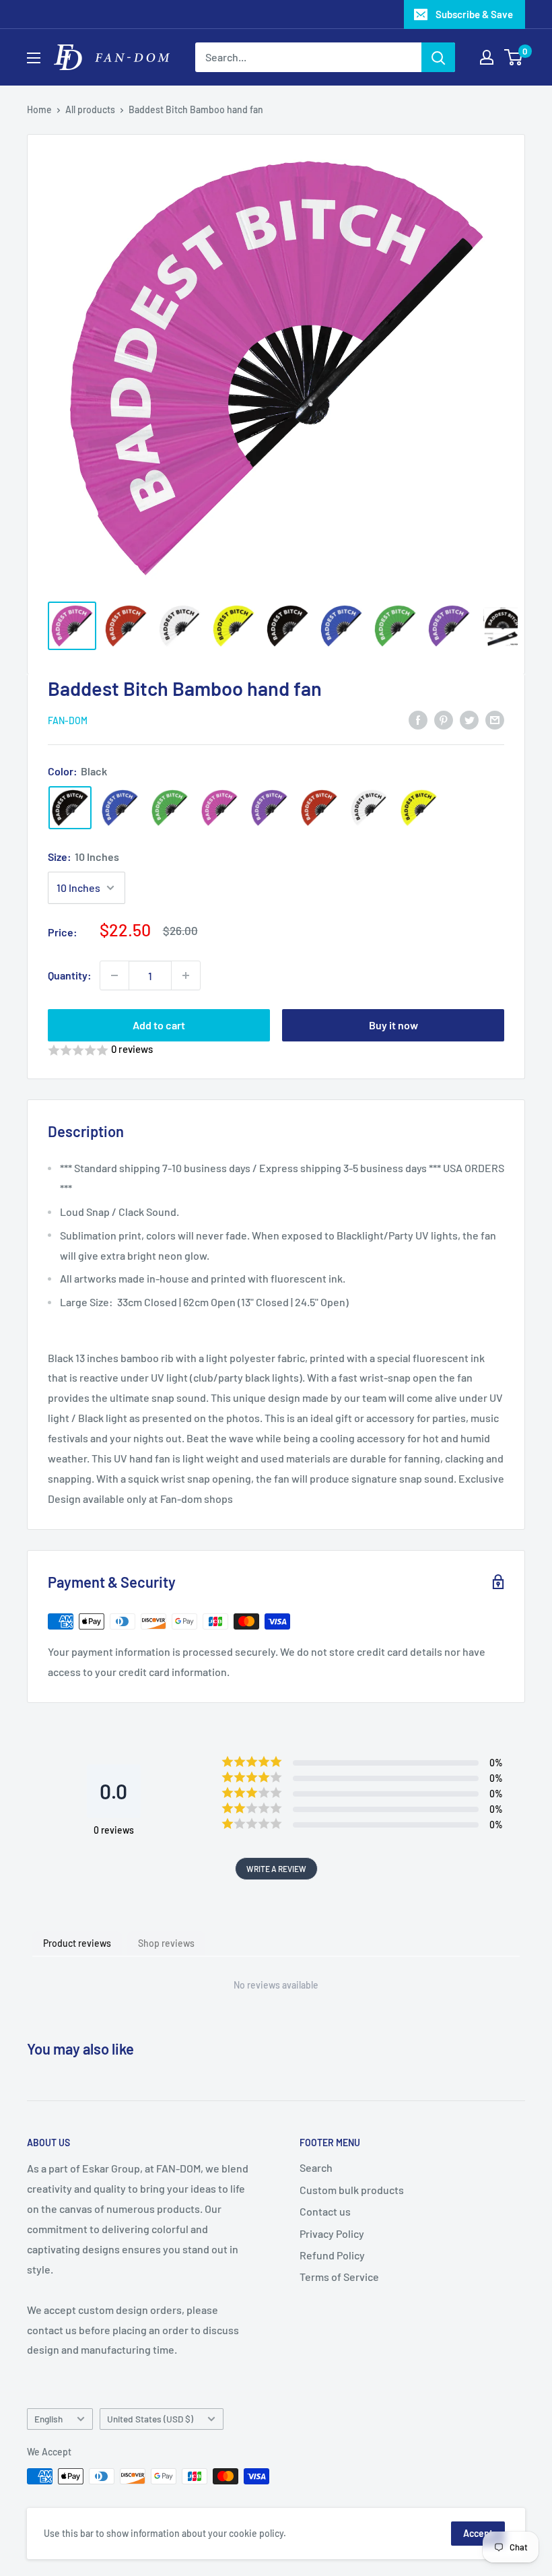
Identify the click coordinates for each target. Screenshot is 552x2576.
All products (90, 109)
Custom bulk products (352, 2190)
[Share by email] (495, 719)
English (48, 2419)
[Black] (70, 808)
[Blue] (120, 808)
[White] (369, 808)
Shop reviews (166, 1943)
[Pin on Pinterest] (444, 719)
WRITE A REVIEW (276, 1869)
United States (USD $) (150, 2419)
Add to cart (159, 1025)
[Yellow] (419, 808)
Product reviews (77, 1943)
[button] (276, 1050)
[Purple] (269, 808)
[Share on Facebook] (418, 719)
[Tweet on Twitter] (469, 719)
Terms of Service (339, 2277)
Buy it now (393, 1025)
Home (39, 109)
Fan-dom (68, 720)
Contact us (325, 2211)
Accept (478, 2533)
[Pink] (219, 808)
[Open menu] (34, 58)
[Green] (170, 808)
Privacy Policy (332, 2233)
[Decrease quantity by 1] (114, 975)
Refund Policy (332, 2255)
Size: (83, 857)
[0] (514, 57)
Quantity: (70, 975)
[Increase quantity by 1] (186, 975)
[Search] (438, 57)
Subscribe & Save (474, 14)
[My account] (487, 57)
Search (316, 2167)
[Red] (319, 808)
